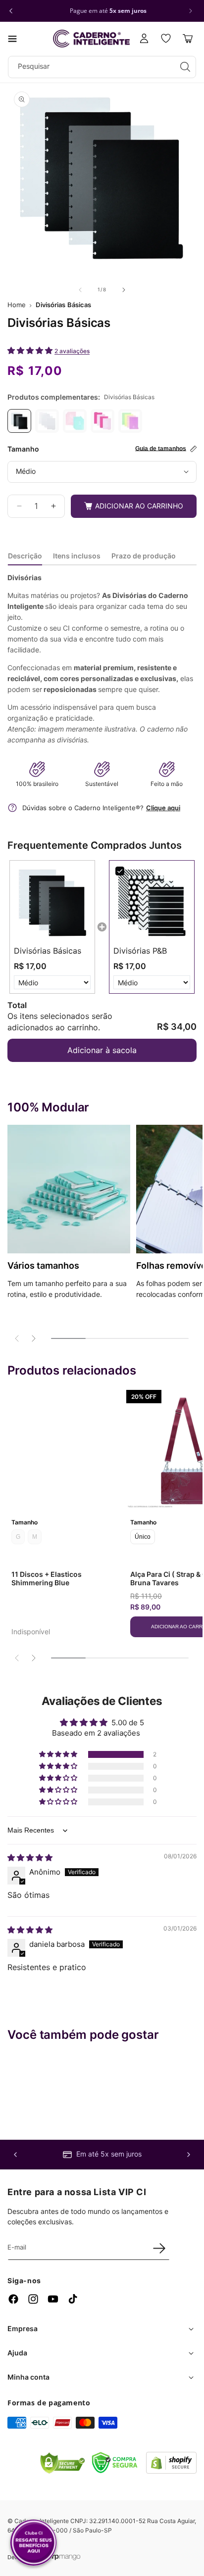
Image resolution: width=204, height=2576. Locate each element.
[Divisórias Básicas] (19, 421)
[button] (12, 39)
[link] (52, 903)
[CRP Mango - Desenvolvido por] (64, 2557)
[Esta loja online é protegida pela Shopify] (171, 2471)
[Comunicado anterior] (11, 11)
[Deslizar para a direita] (124, 290)
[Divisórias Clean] (47, 421)
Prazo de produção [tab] (144, 556)
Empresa (23, 2328)
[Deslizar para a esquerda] (80, 290)
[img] (30, 1858)
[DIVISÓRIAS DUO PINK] (102, 421)
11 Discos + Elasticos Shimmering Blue (47, 1578)
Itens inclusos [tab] (77, 556)
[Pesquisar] (185, 67)
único (143, 1537)
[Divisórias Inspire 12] (75, 421)
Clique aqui (163, 808)
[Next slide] (33, 1338)
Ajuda (17, 2353)
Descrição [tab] (25, 556)
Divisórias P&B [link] (140, 951)
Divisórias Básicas (63, 305)
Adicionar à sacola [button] (102, 1050)
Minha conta (28, 2377)
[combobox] (102, 67)
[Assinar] (159, 2248)
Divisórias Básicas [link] (48, 951)
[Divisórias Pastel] (130, 421)
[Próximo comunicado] (191, 11)
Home (17, 305)
